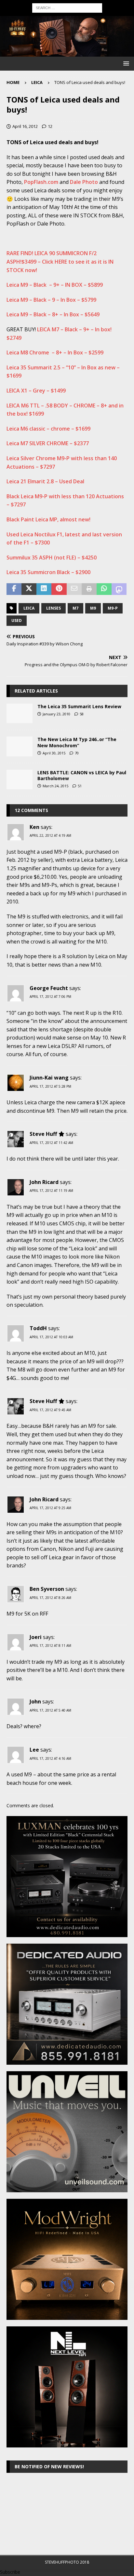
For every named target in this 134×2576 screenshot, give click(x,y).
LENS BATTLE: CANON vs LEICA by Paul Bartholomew (82, 775)
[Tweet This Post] (29, 589)
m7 (75, 608)
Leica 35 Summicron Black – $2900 (48, 572)
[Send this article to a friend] (74, 589)
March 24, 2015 (55, 786)
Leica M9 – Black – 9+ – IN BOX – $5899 (55, 285)
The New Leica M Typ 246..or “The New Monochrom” (77, 742)
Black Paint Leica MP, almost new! (48, 519)
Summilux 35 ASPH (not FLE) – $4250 (52, 558)
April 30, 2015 (54, 753)
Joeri (36, 1637)
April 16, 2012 (25, 126)
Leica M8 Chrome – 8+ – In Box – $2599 (55, 352)
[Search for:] (67, 7)
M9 (93, 608)
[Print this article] (89, 589)
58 (82, 714)
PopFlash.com (41, 182)
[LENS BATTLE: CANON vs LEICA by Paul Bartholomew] (20, 779)
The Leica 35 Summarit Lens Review (79, 706)
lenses (54, 608)
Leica (29, 608)
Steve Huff (43, 1134)
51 (80, 786)
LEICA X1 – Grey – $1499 (36, 391)
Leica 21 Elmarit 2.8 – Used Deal (45, 481)
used (17, 620)
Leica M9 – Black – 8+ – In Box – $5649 (53, 314)
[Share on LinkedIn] (44, 589)
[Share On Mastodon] (119, 589)
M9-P (113, 608)
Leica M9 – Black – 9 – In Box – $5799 (51, 300)
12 (50, 126)
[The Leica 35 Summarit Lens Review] (20, 713)
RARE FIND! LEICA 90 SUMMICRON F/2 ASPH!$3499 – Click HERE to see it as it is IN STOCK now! (60, 262)
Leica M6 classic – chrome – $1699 (48, 429)
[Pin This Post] (59, 589)
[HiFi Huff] (67, 53)
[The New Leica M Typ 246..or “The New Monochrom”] (20, 746)
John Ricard (44, 1182)
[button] (125, 63)
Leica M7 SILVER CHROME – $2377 (48, 443)
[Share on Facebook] (14, 589)
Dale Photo (84, 182)
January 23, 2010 (56, 714)
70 (77, 753)
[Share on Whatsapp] (104, 589)
